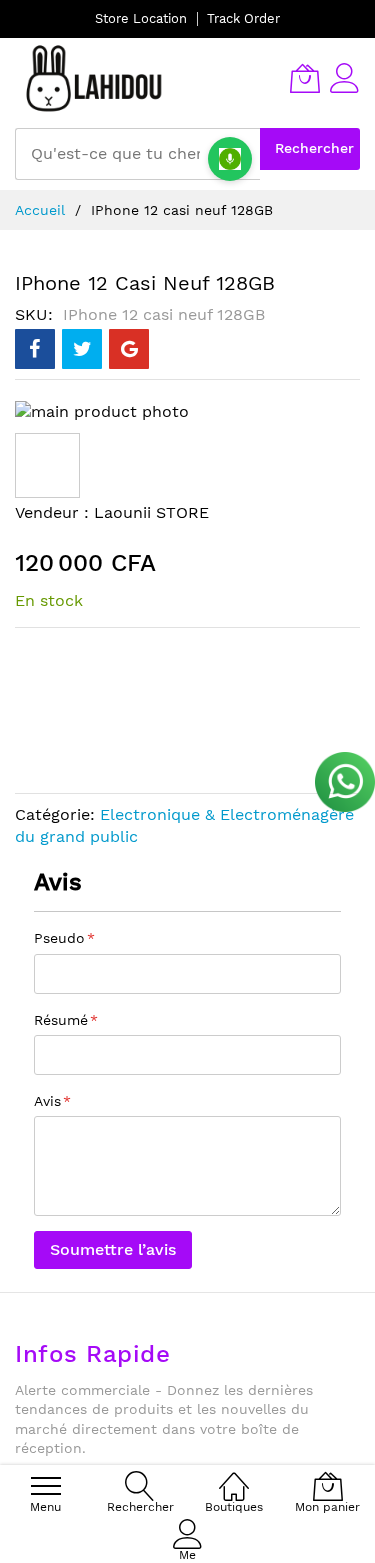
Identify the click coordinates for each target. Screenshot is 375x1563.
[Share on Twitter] (82, 349)
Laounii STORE (151, 512)
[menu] (46, 1486)
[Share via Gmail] (129, 349)
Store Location (141, 18)
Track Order (243, 18)
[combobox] (137, 154)
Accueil (40, 210)
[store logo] (95, 78)
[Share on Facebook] (35, 349)
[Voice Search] (230, 159)
